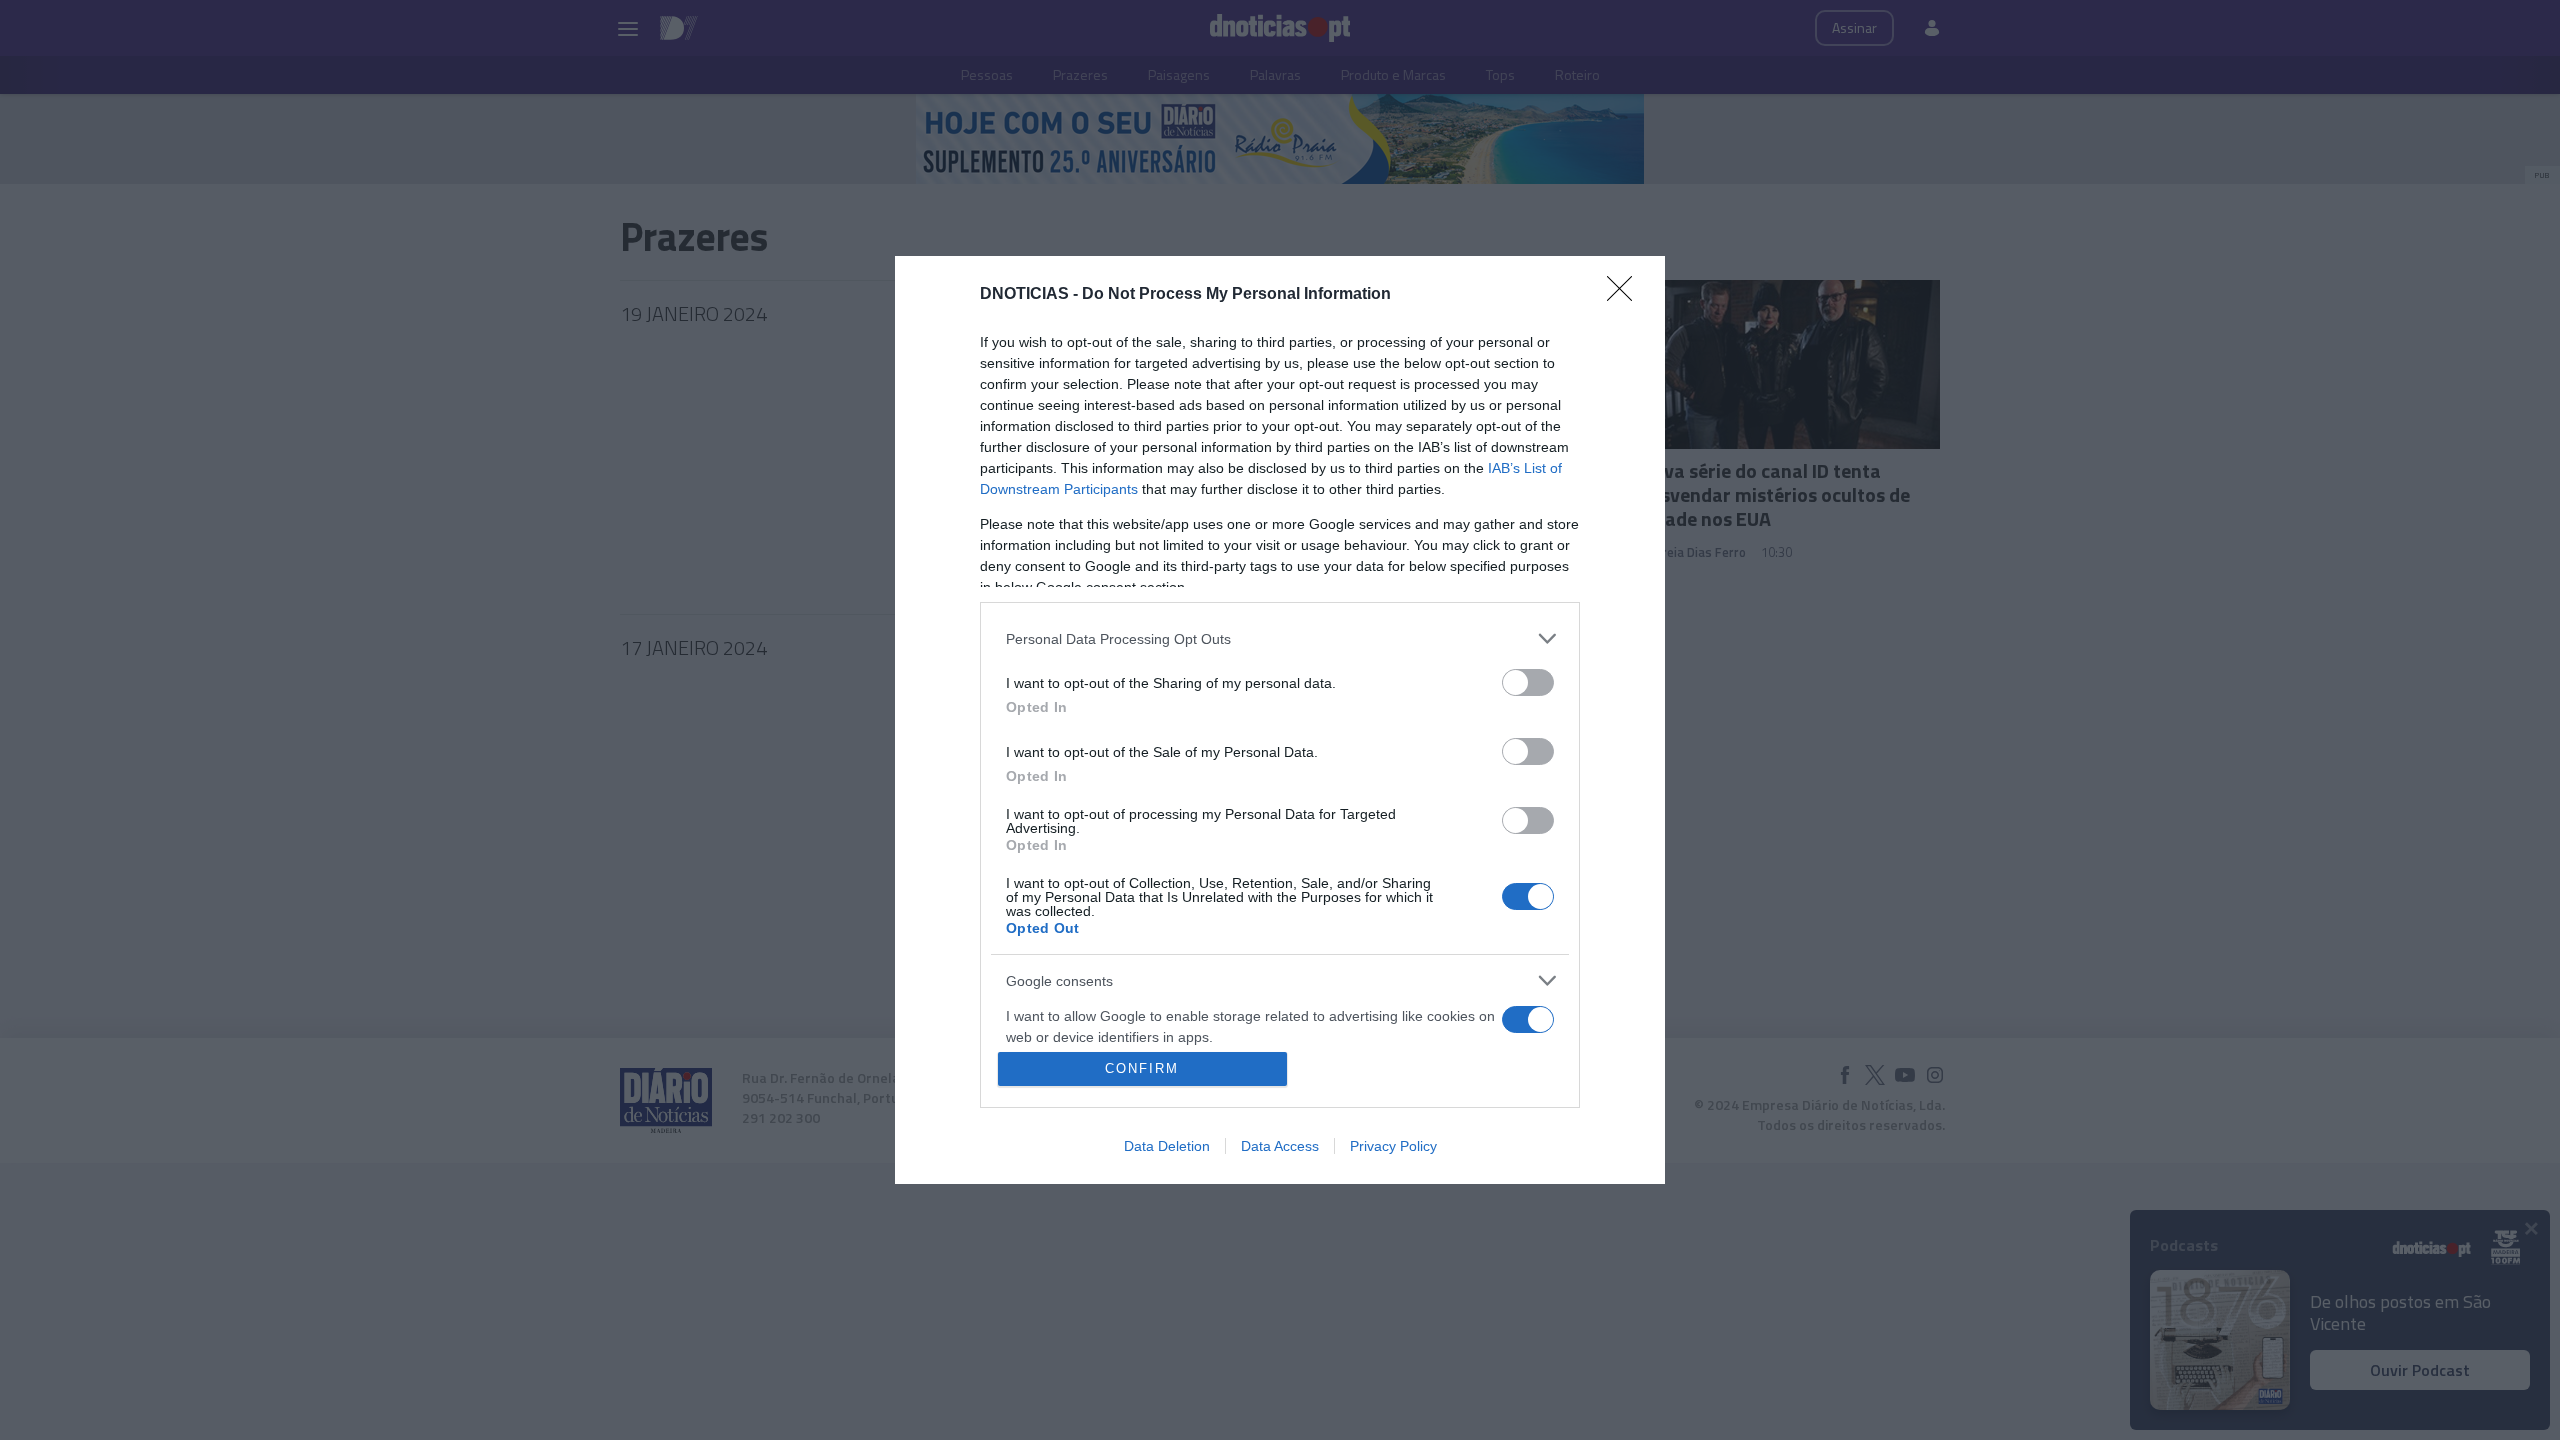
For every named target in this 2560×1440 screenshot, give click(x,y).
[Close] (1626, 295)
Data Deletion (1167, 1146)
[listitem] (1280, 638)
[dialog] (1280, 720)
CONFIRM (1142, 1068)
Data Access (1280, 1146)
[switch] (1528, 682)
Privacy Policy (1393, 1146)
